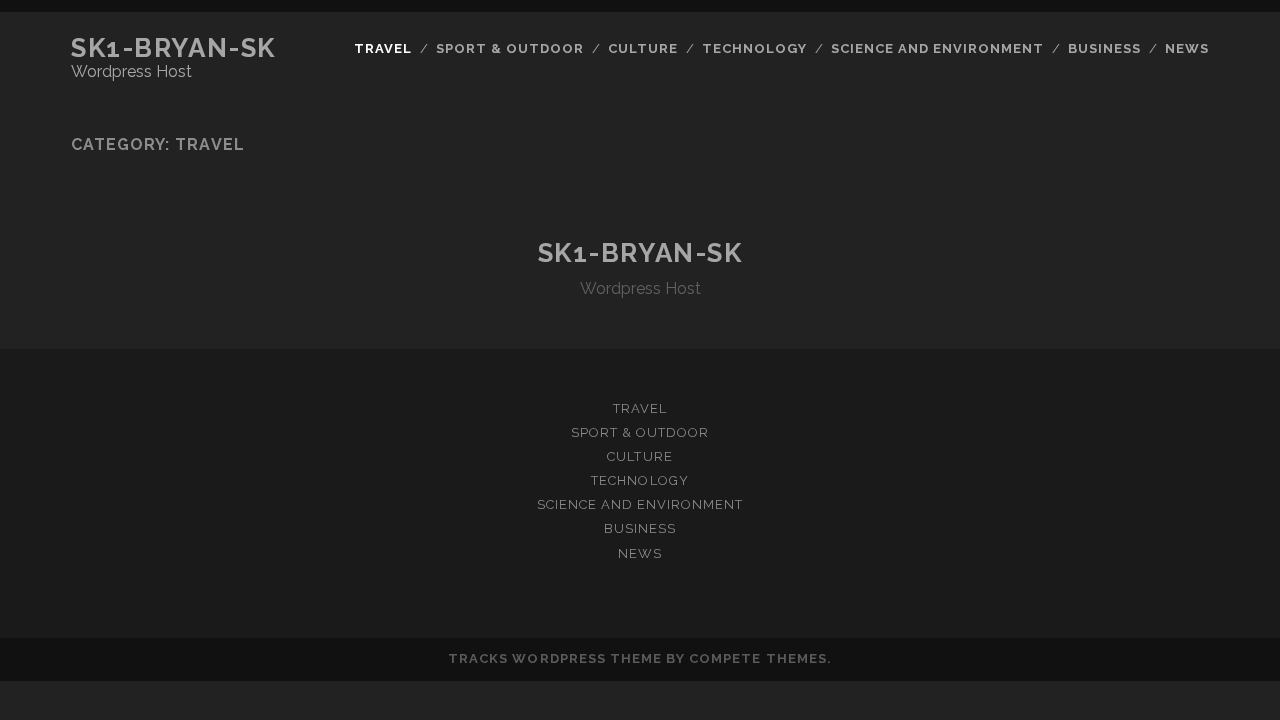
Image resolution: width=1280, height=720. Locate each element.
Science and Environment (938, 48)
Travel (383, 48)
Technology (754, 48)
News (1187, 48)
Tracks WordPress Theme (555, 658)
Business (1104, 48)
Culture (643, 48)
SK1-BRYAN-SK (173, 48)
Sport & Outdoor (510, 48)
